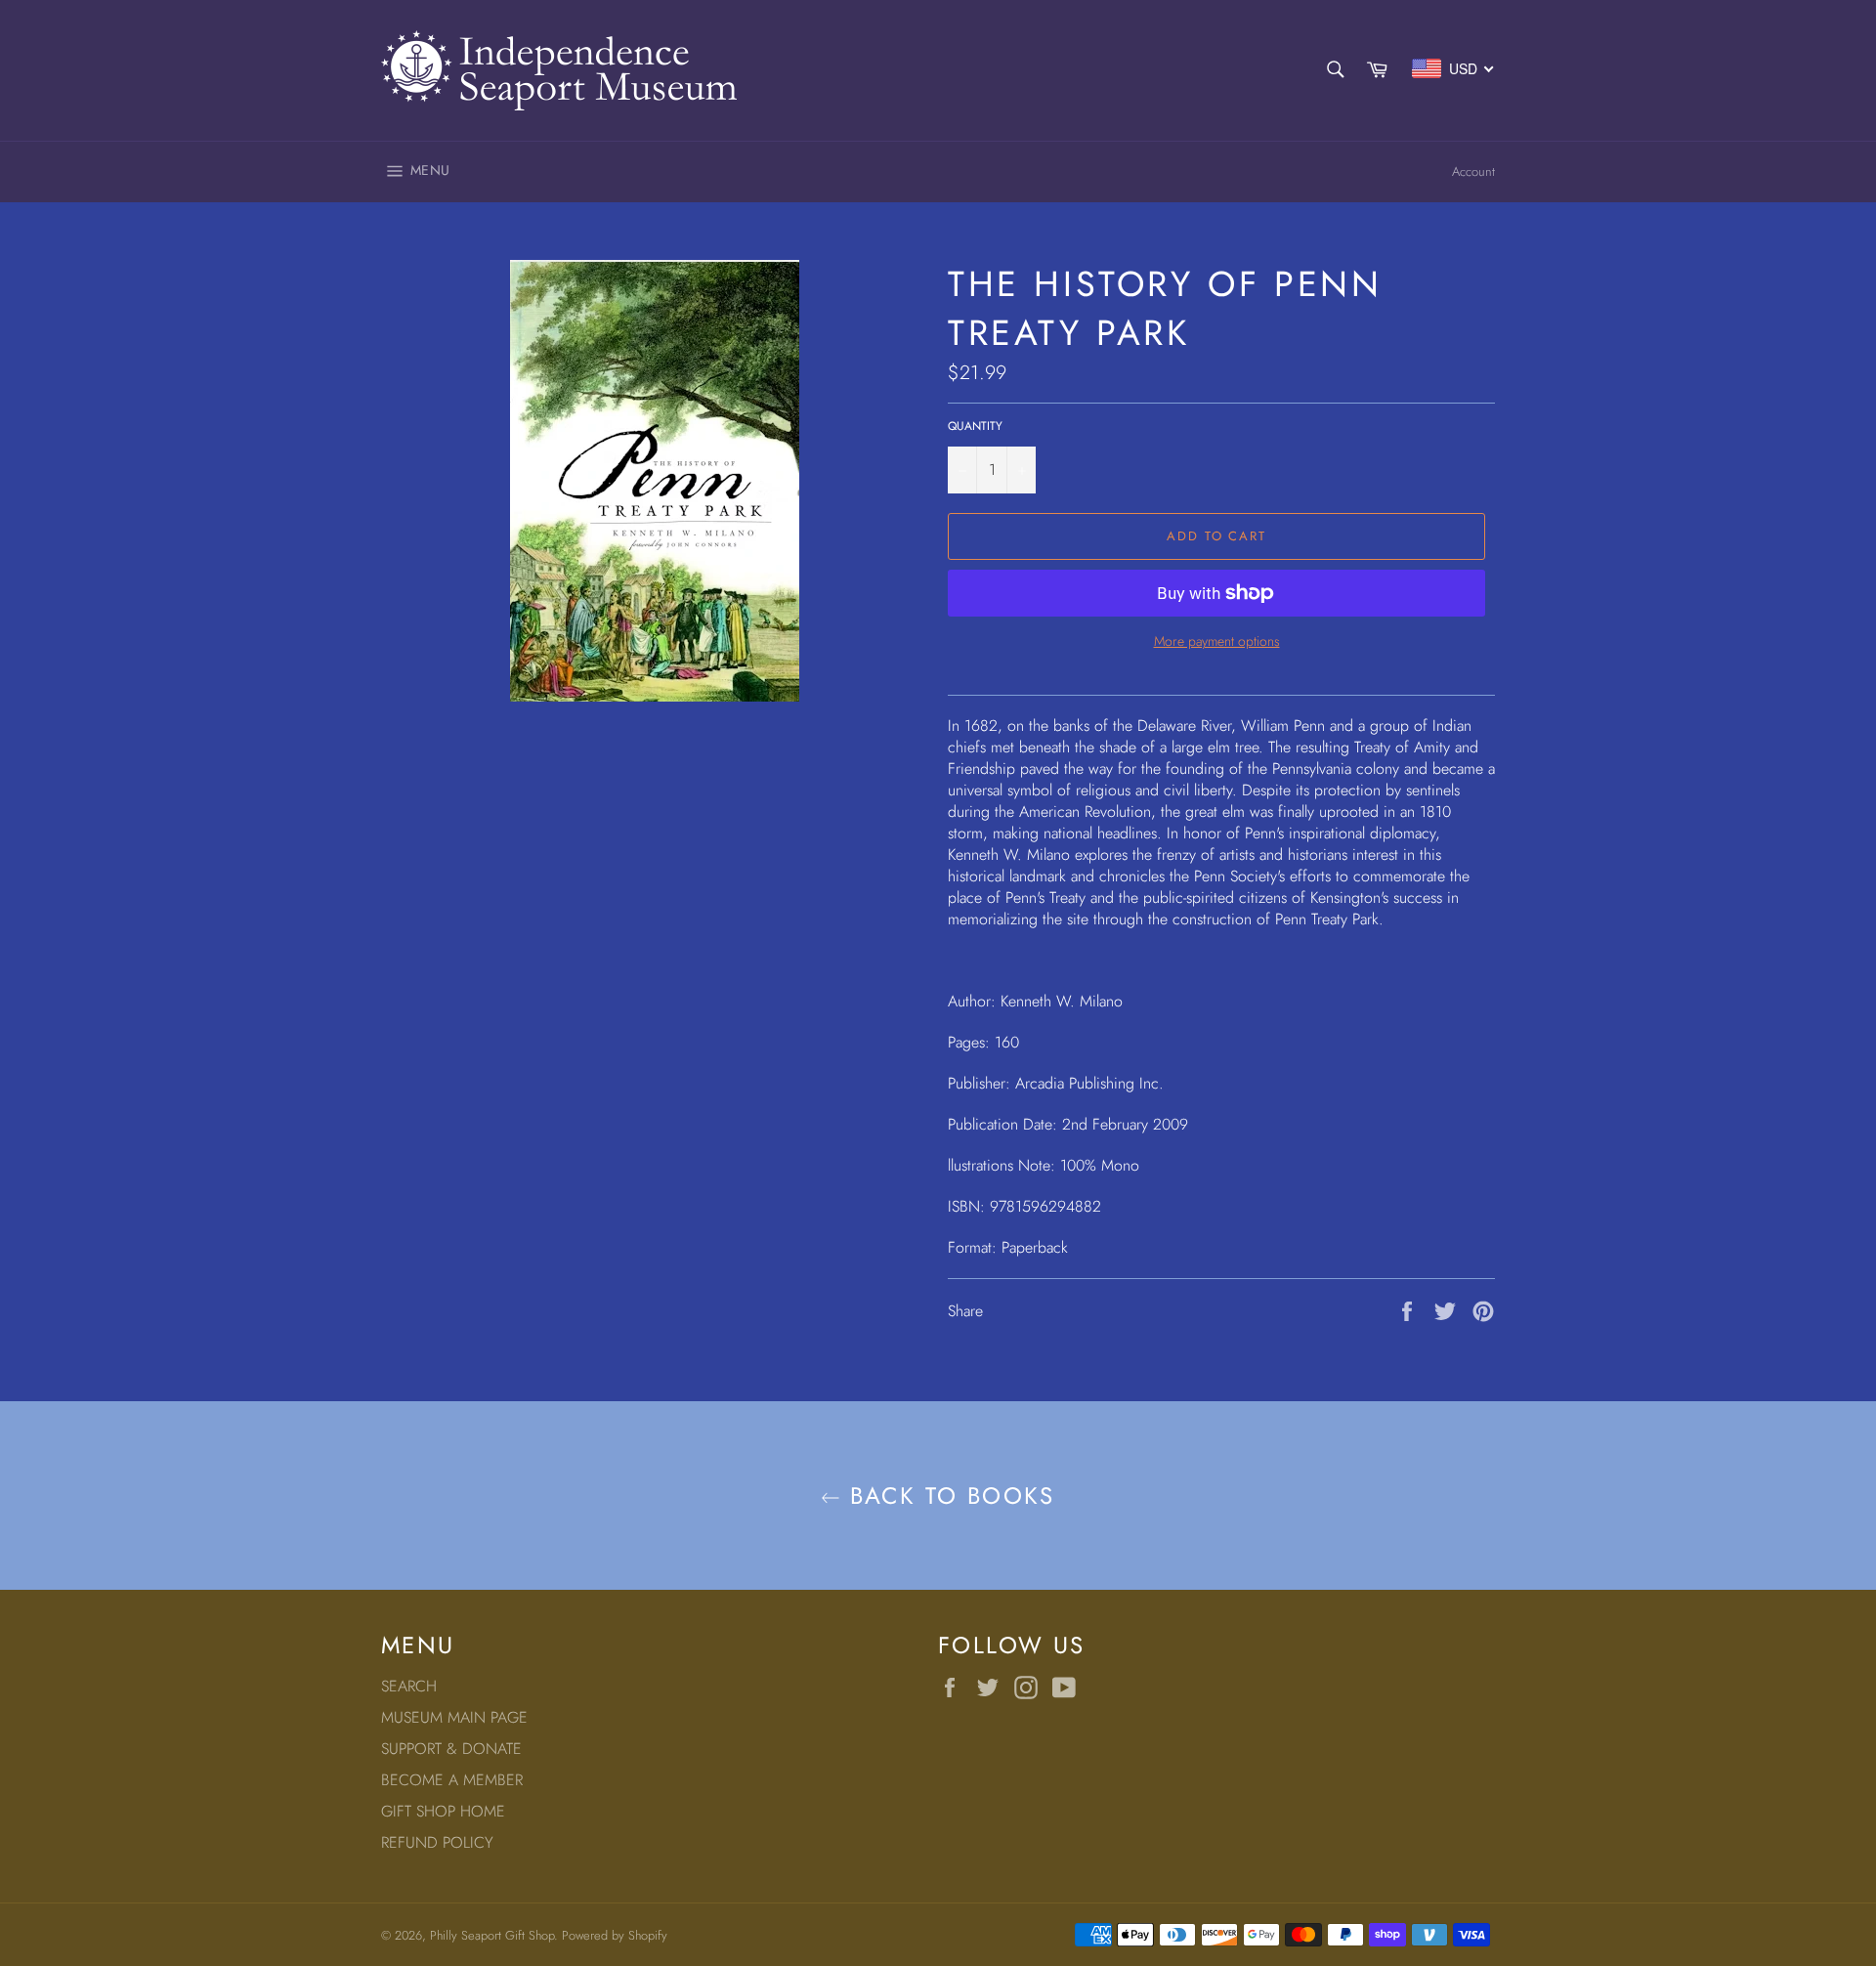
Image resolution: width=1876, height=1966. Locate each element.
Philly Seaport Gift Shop (492, 1935)
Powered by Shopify (615, 1935)
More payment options (1217, 641)
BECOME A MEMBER (452, 1780)
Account (1473, 171)
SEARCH (409, 1686)
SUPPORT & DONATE (451, 1749)
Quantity (975, 427)
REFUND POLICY (437, 1842)
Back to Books (948, 1496)
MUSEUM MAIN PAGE (454, 1717)
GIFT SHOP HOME (443, 1811)
